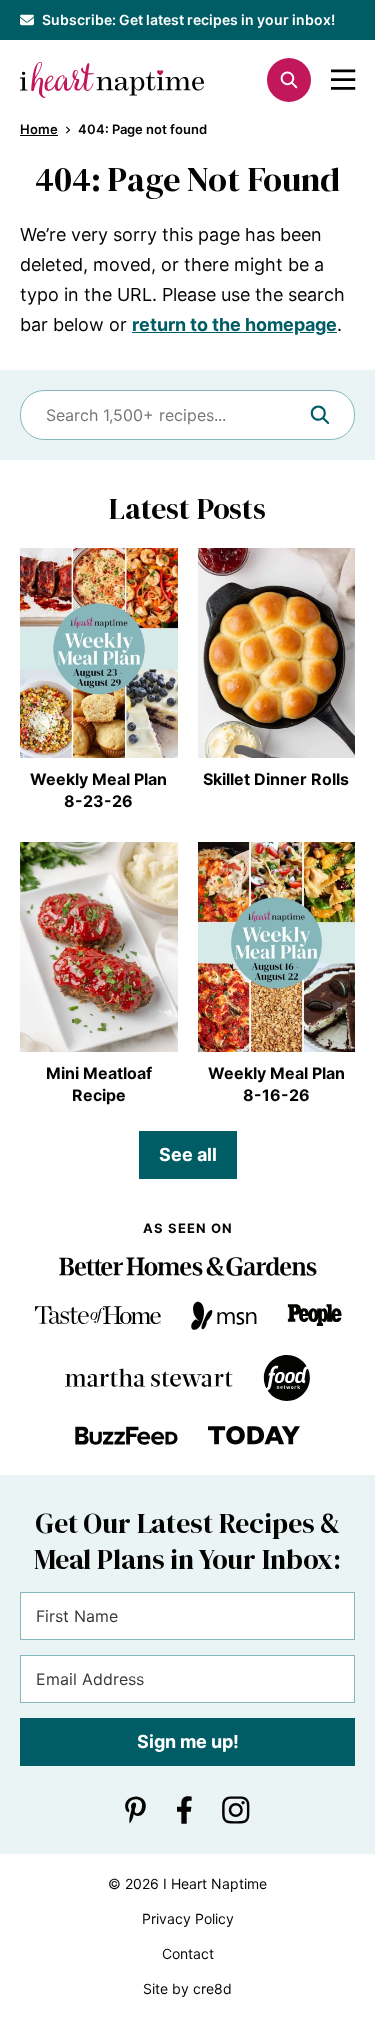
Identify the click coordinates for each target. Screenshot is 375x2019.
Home (39, 129)
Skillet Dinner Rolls (276, 779)
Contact (188, 1953)
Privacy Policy (188, 1918)
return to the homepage (234, 324)
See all (188, 1154)
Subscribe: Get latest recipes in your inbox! (188, 19)
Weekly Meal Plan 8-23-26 (98, 790)
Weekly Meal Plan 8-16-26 (276, 1084)
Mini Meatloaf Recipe (99, 1084)
